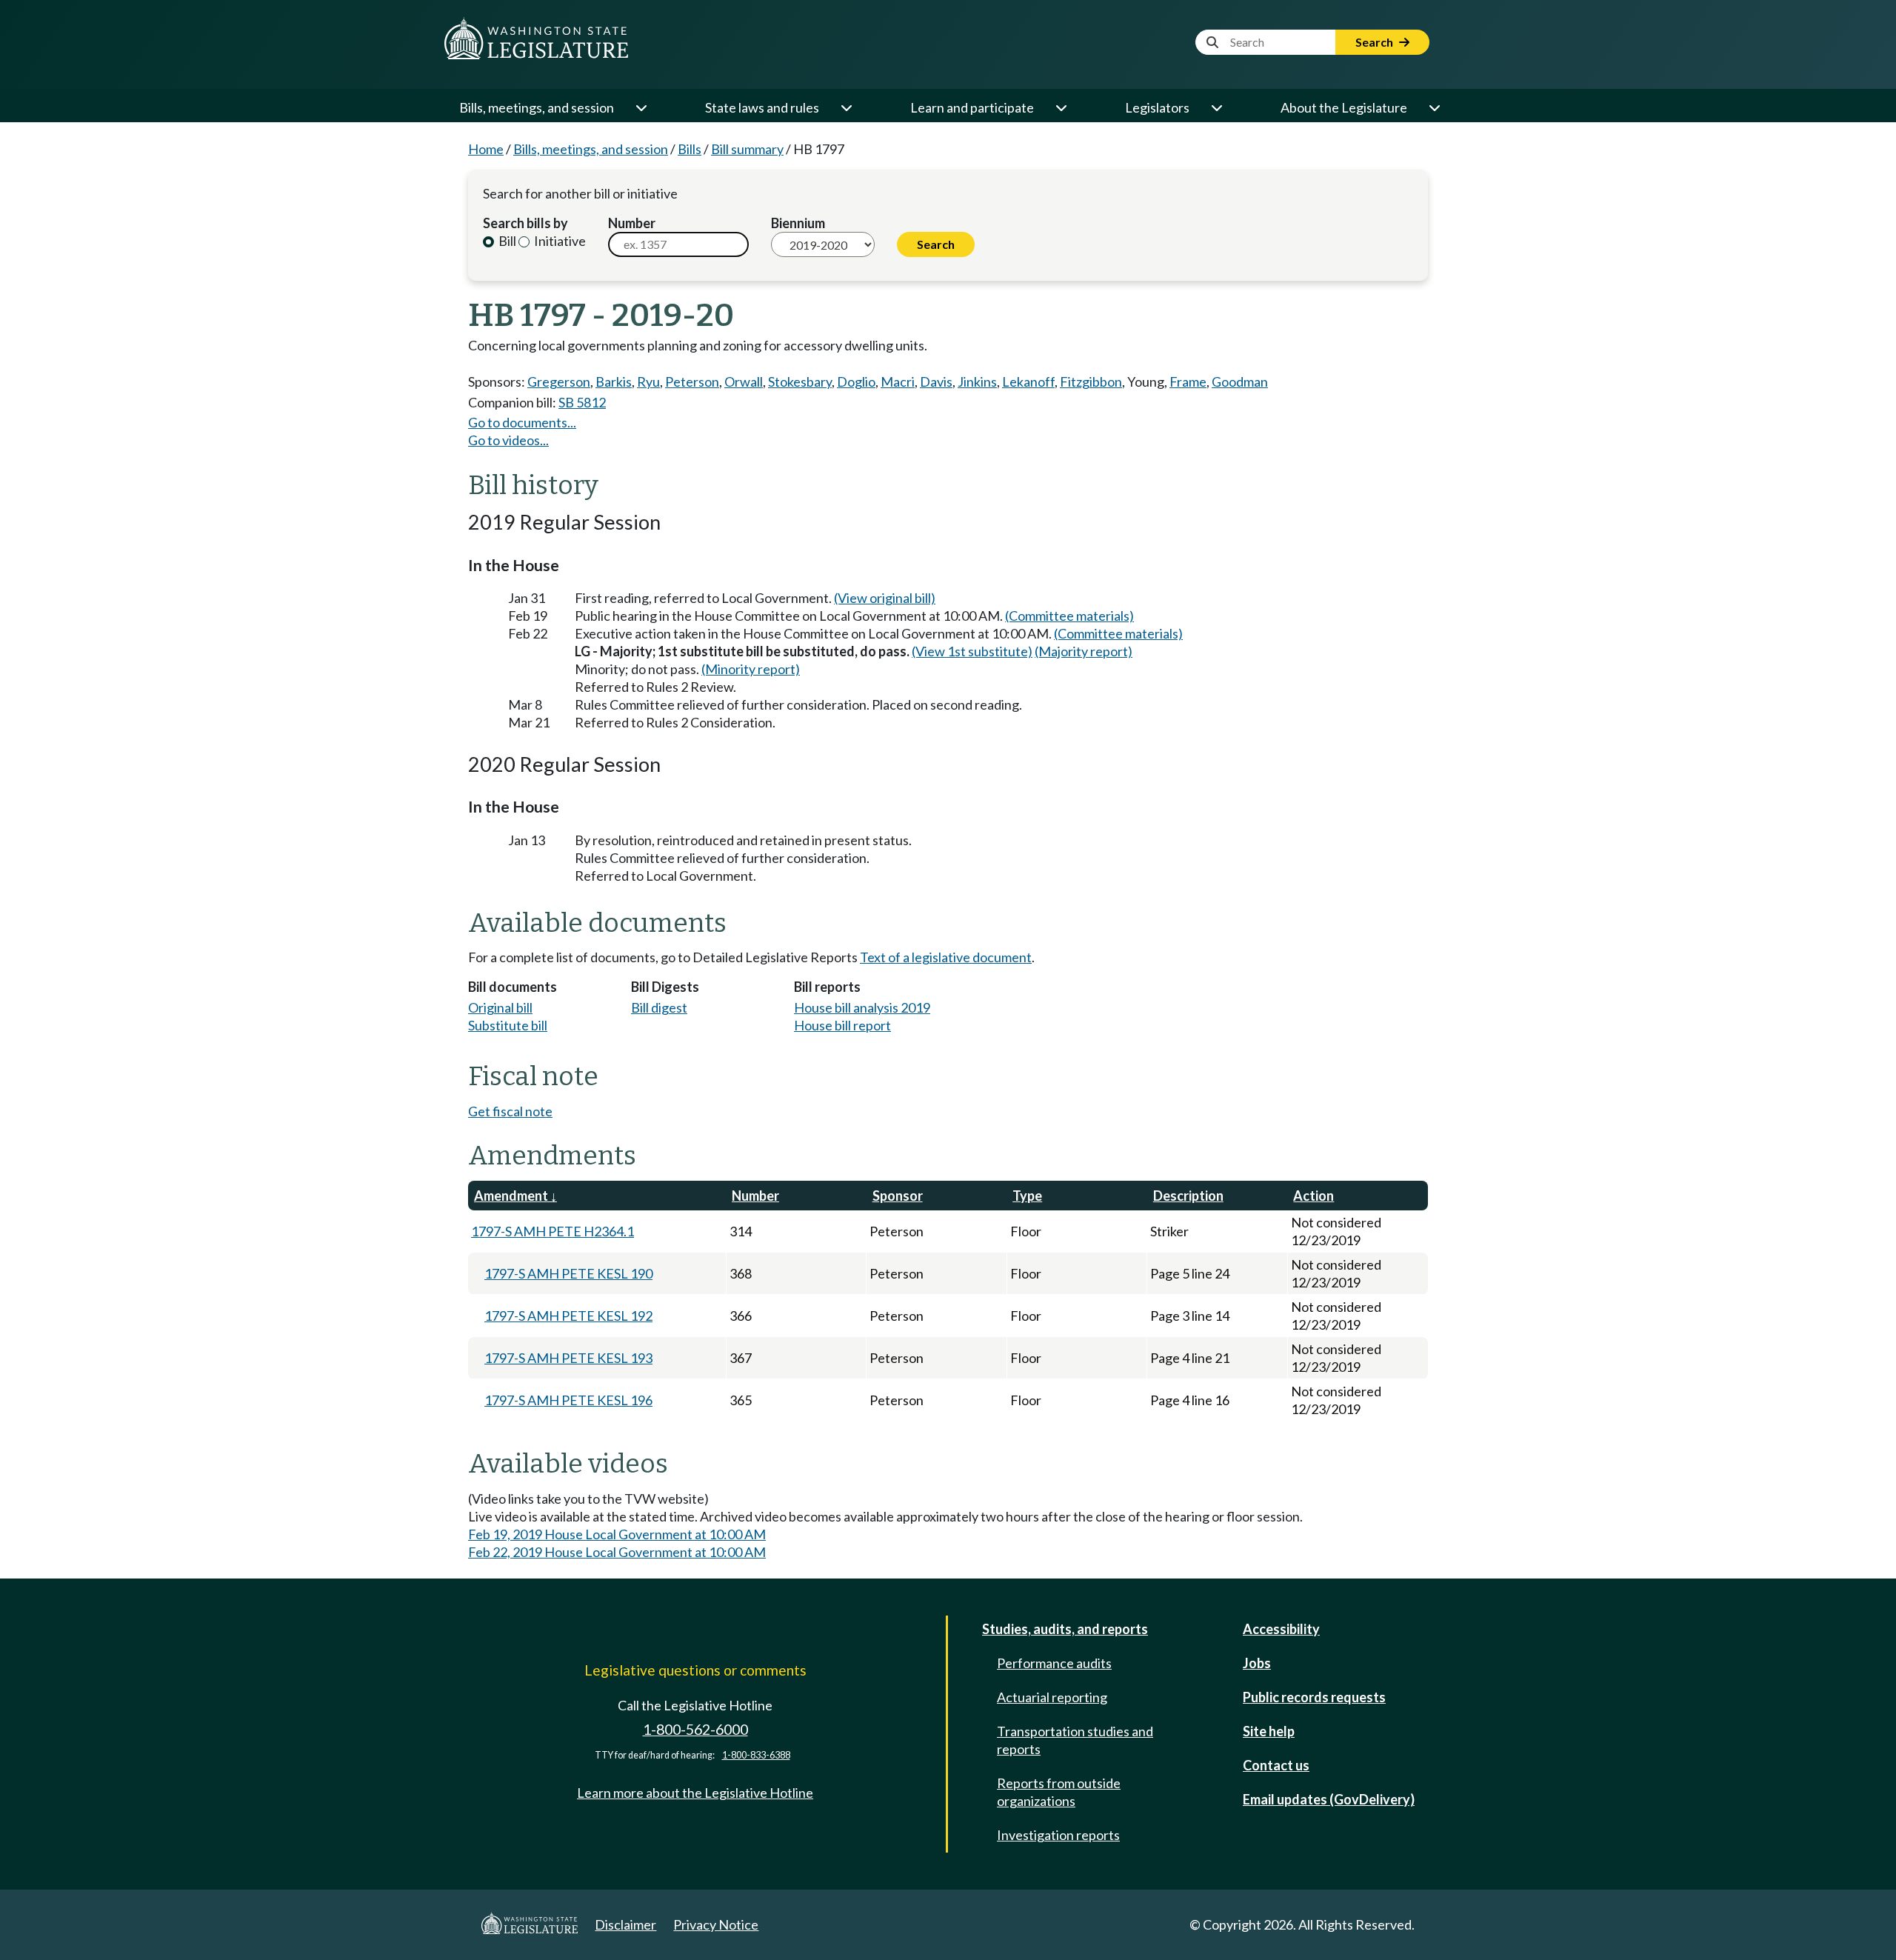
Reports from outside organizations (1059, 1792)
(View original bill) (885, 598)
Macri (898, 381)
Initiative (559, 241)
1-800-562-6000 (695, 1729)
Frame (1188, 381)
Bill (506, 241)
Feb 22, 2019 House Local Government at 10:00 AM (617, 1552)
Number (632, 223)
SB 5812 (582, 402)
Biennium (798, 223)
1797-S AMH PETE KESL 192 (568, 1316)
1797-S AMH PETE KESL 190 (568, 1273)
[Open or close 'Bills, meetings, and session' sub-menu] (641, 107)
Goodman (1240, 381)
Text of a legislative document (946, 957)
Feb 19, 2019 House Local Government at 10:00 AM (617, 1534)
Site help (1269, 1731)
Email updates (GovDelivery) (1329, 1799)
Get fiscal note (510, 1111)
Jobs (1257, 1663)
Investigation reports (1058, 1835)
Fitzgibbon (1091, 381)
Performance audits (1054, 1663)
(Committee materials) (1069, 616)
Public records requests (1314, 1697)
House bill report (842, 1025)
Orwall (744, 381)
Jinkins (977, 381)
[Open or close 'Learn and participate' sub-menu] (1061, 107)
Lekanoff (1028, 381)
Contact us (1276, 1765)
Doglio (856, 381)
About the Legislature (1344, 107)
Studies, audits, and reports (1065, 1629)
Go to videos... (508, 440)
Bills (690, 149)
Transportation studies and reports (1075, 1740)
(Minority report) (751, 669)
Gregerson (559, 381)
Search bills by (525, 223)
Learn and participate (972, 107)
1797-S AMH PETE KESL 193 (568, 1358)
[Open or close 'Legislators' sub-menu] (1216, 107)
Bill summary (747, 149)
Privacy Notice (716, 1924)
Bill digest (659, 1007)
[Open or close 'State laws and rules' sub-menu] (846, 107)
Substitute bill (508, 1025)
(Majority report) (1084, 651)
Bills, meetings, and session (537, 107)
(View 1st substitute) (972, 651)
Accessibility (1281, 1629)
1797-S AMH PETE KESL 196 (568, 1400)
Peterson (692, 381)
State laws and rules (762, 107)
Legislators (1157, 107)
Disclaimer (625, 1924)
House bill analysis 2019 (862, 1007)
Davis (936, 381)
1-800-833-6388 (756, 1755)
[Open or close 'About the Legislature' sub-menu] (1434, 107)
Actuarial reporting (1052, 1697)
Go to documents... (522, 422)
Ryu (648, 381)
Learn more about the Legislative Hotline (695, 1793)
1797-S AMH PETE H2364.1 (553, 1231)
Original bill (500, 1007)
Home (486, 149)
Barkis (614, 381)
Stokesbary (800, 381)
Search (1375, 42)
